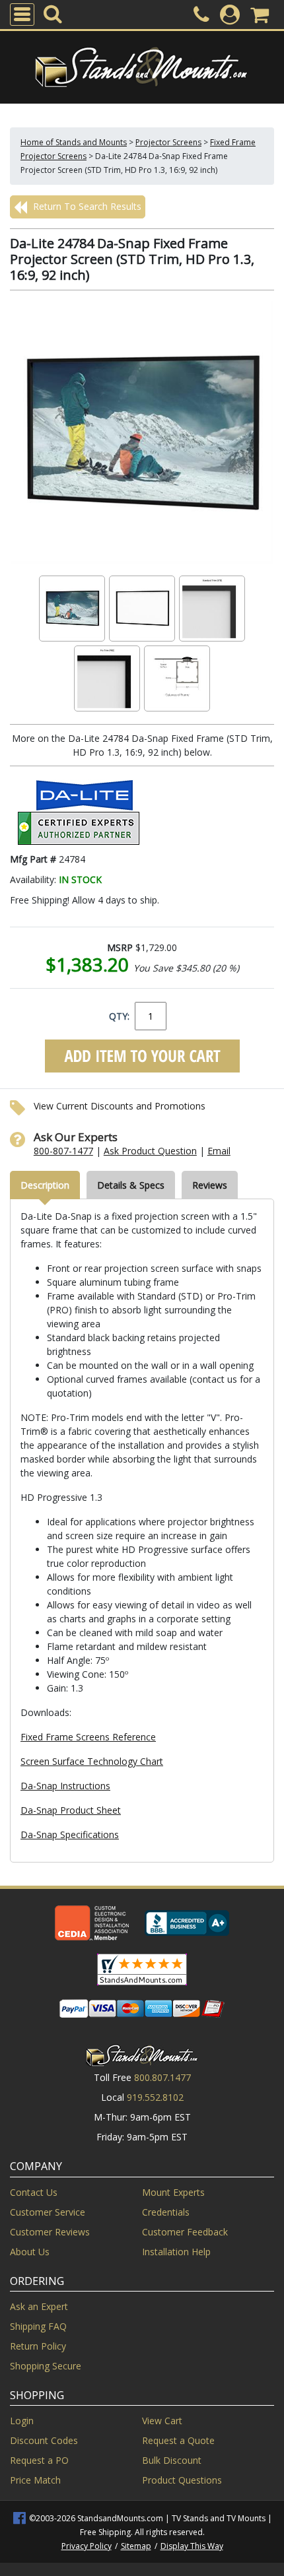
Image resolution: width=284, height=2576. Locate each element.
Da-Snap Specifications (70, 1834)
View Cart (162, 2421)
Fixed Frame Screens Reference (88, 1737)
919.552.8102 (155, 2097)
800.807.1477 (162, 2077)
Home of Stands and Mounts (74, 142)
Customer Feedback (185, 2232)
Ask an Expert (39, 2306)
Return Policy (38, 2346)
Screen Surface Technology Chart (92, 1761)
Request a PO (39, 2460)
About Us (30, 2252)
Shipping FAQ (38, 2326)
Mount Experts (173, 2192)
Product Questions (182, 2480)
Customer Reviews (50, 2232)
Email (219, 1151)
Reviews (210, 1185)
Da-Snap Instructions (65, 1786)
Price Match (35, 2480)
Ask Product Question (150, 1151)
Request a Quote (178, 2440)
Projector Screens (168, 142)
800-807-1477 (63, 1151)
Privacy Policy (87, 2546)
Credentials (166, 2212)
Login (22, 2421)
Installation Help (176, 2252)
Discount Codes (44, 2440)
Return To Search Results (86, 206)
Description (45, 1185)
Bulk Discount (172, 2460)
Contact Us (34, 2192)
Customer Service (48, 2212)
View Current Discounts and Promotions (120, 1106)
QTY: (119, 1016)
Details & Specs (131, 1185)
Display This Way (192, 2546)
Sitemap (136, 2546)
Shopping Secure (46, 2366)
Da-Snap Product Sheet (71, 1810)
